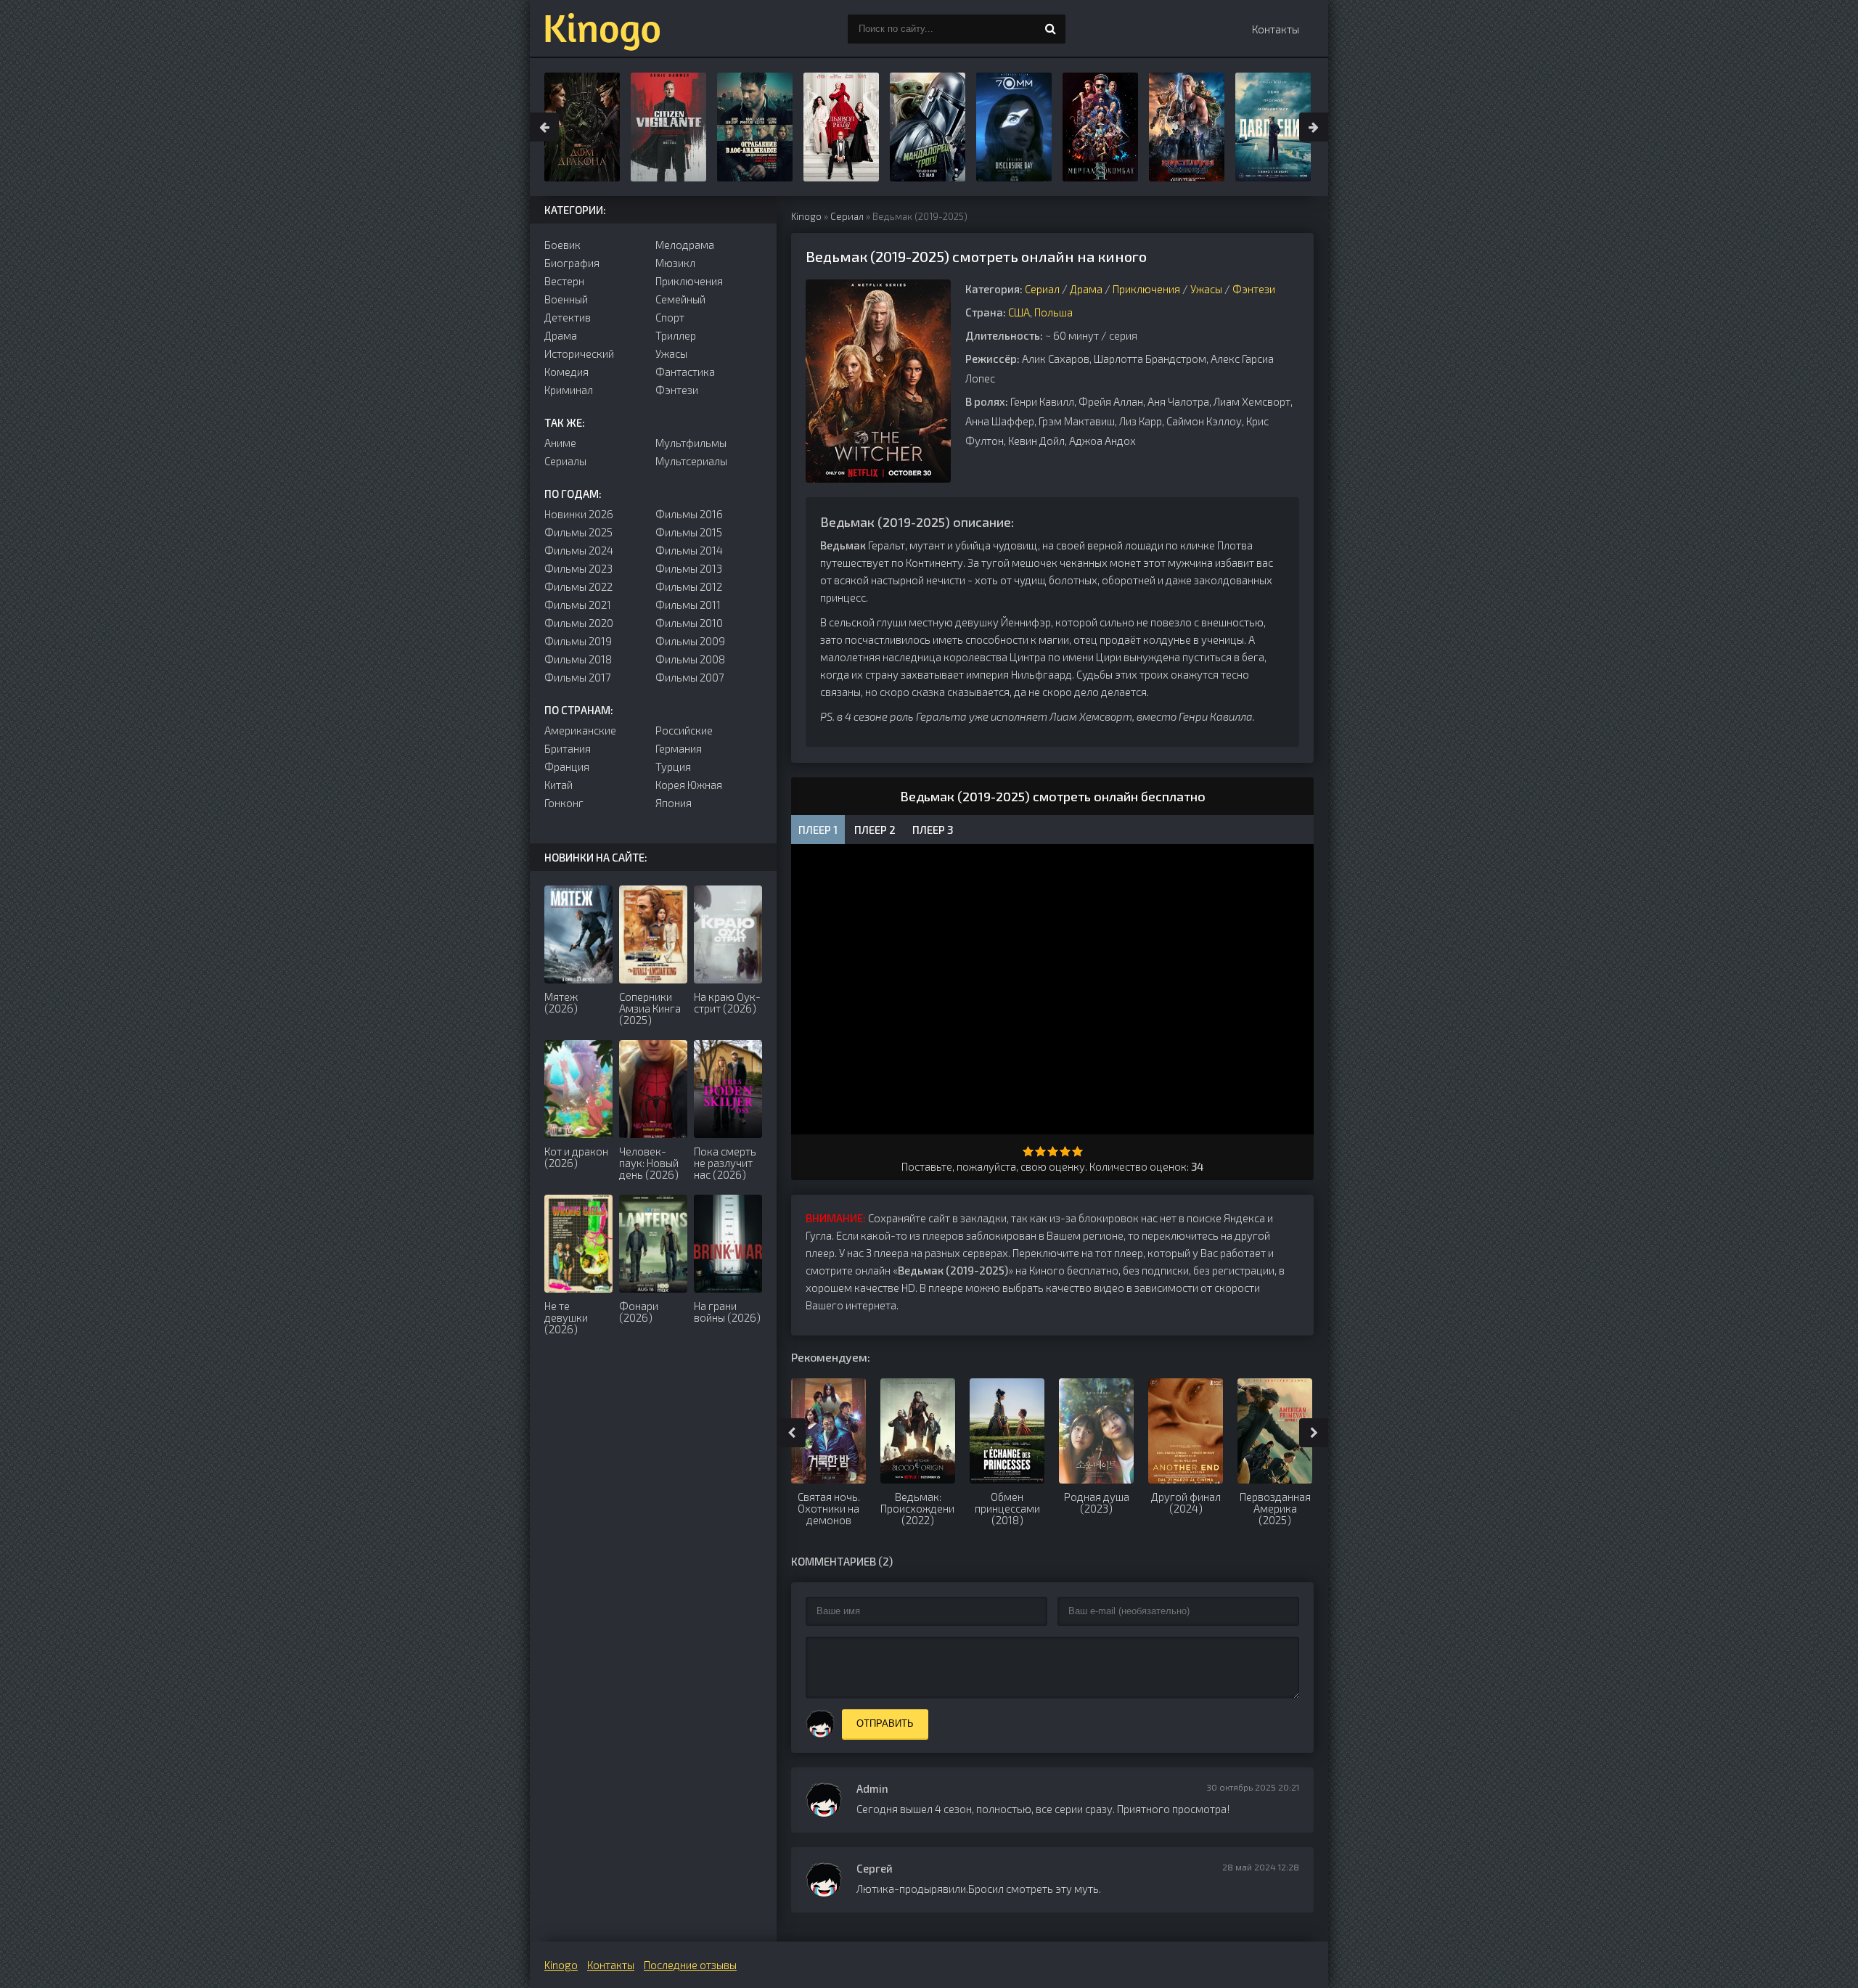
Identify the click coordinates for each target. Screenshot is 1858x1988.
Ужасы (1206, 289)
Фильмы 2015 (689, 532)
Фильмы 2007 (690, 677)
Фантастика (685, 372)
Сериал (847, 216)
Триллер (676, 335)
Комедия (566, 372)
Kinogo (806, 216)
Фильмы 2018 (578, 659)
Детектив (568, 317)
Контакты (1276, 29)
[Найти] (1051, 29)
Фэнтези (1254, 289)
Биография (572, 263)
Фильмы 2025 (578, 532)
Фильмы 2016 (689, 514)
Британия (568, 748)
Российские (684, 730)
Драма (1086, 289)
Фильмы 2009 (690, 641)
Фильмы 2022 (578, 586)
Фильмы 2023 (578, 568)
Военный (566, 299)
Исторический (579, 353)
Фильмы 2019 (578, 641)
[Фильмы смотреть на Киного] (602, 29)
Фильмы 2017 (578, 677)
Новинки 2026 (579, 514)
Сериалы (565, 461)
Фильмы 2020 (579, 623)
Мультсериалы (691, 461)
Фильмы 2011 (688, 605)
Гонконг (564, 803)
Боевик (562, 245)
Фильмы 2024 (579, 550)
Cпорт (670, 317)
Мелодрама (685, 245)
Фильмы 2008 (690, 659)
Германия (679, 748)
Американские (580, 730)
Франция (567, 766)
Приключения (1146, 289)
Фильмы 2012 (689, 586)
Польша (1053, 312)
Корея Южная (689, 785)
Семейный (680, 299)
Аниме (560, 443)
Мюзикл (675, 263)
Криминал (569, 390)
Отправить (885, 1723)
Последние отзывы (690, 1965)
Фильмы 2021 (578, 605)
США (1019, 312)
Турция (673, 766)
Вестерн (564, 281)
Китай (558, 785)
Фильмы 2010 (689, 623)
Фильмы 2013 (689, 568)
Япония (674, 803)
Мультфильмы (691, 443)
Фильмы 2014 (689, 550)
